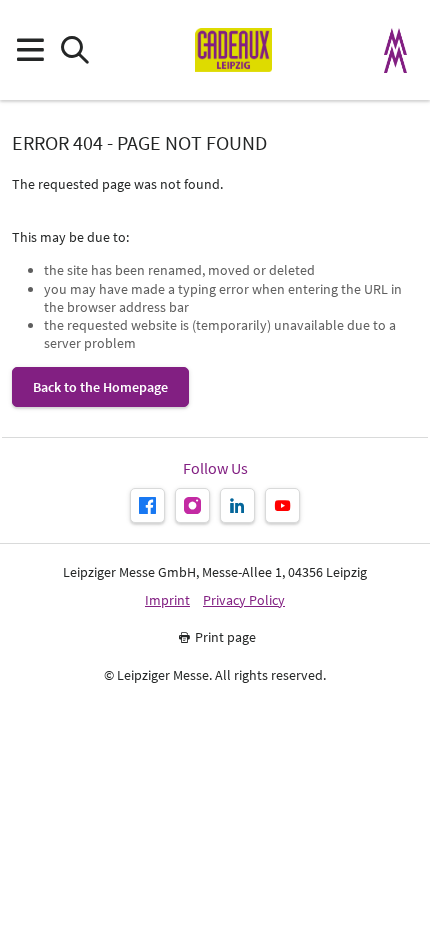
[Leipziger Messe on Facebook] (147, 505)
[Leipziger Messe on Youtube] (282, 505)
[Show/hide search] (74, 50)
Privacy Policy (244, 600)
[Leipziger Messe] (396, 50)
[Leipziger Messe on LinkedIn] (237, 505)
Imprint (167, 600)
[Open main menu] (29, 50)
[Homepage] (233, 50)
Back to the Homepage (100, 387)
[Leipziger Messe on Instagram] (192, 505)
